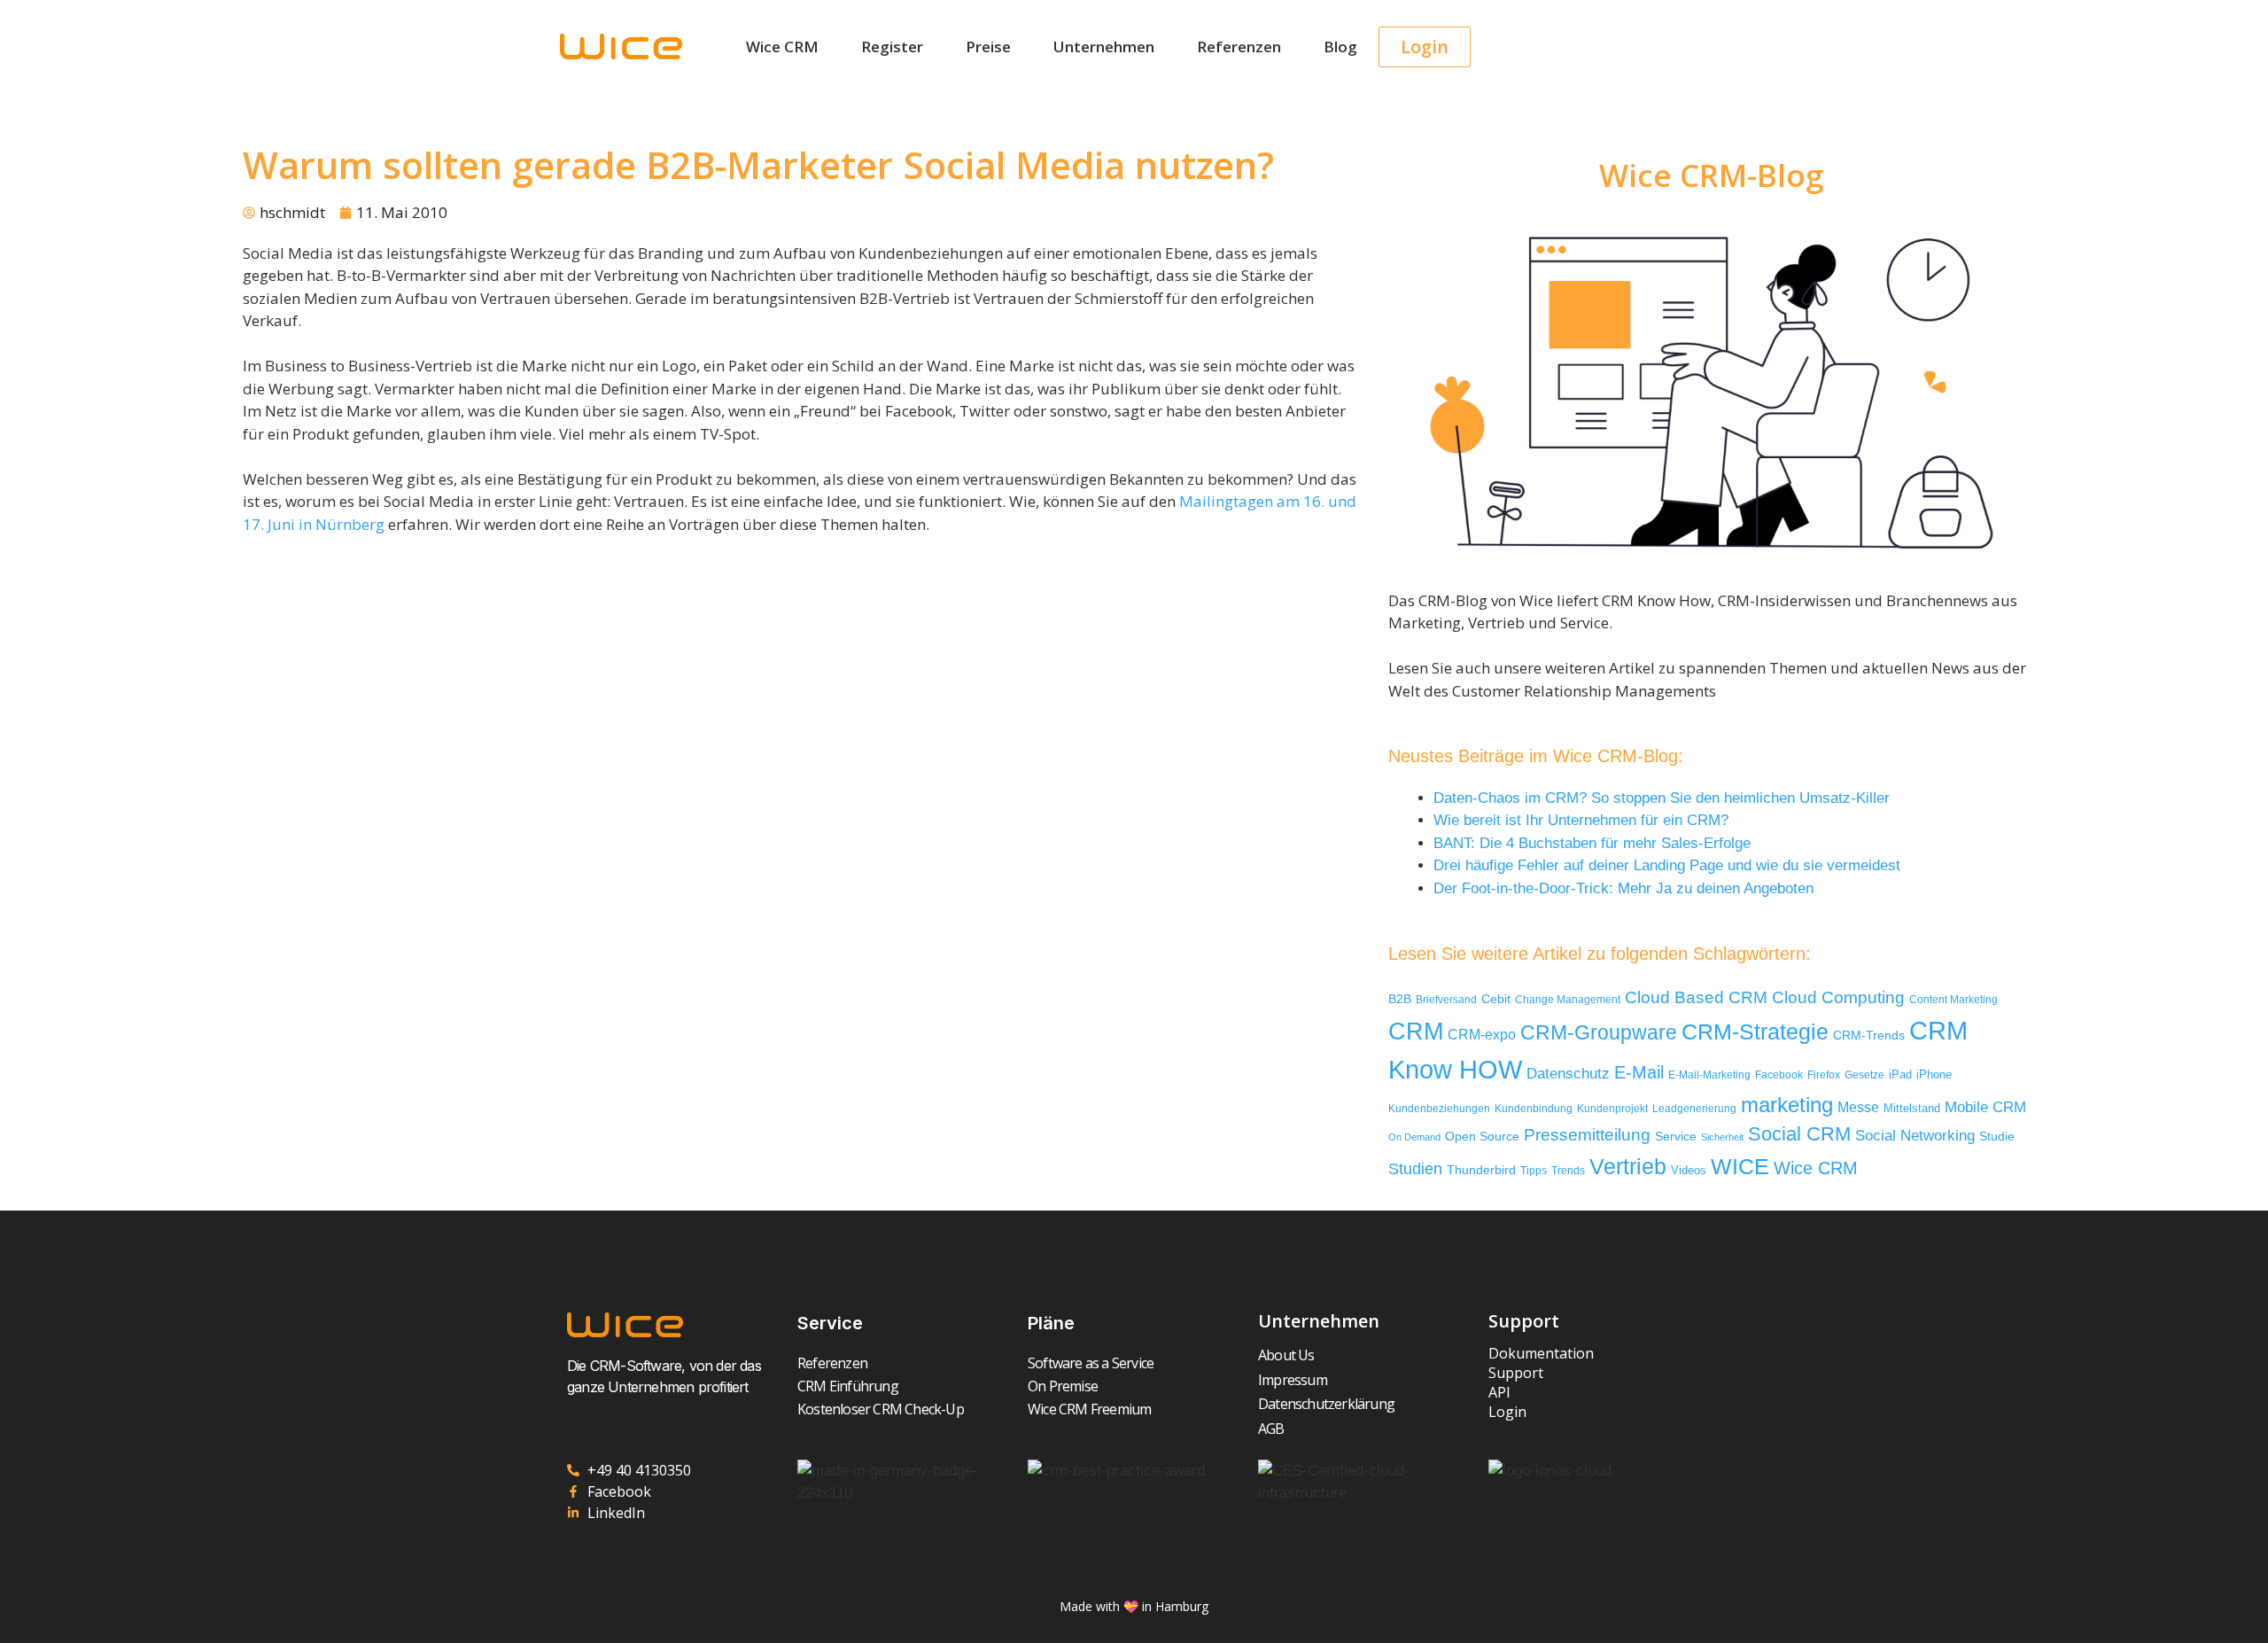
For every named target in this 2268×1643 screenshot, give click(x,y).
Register (892, 47)
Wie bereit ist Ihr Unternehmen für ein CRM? (1581, 820)
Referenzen (1239, 47)
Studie (1997, 1137)
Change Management (1568, 1000)
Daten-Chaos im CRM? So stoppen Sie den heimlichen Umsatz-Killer (1662, 798)
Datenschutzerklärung (1326, 1404)
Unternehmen (1104, 47)
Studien (1415, 1169)
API (1499, 1392)
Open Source (1482, 1137)
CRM (1416, 1032)
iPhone (1934, 1075)
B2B (1400, 999)
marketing (1787, 1105)
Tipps (1534, 1171)
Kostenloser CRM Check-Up (881, 1409)
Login (1507, 1412)
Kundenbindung (1534, 1108)
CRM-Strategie (1755, 1032)
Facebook (1779, 1075)
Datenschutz (1568, 1073)
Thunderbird (1481, 1170)
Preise (988, 47)
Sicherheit (1722, 1137)
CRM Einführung (848, 1386)
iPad (1900, 1075)
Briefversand (1446, 999)
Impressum (1293, 1380)
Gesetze (1864, 1075)
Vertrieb (1628, 1167)
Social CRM (1799, 1134)
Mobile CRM (1985, 1107)
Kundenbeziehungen (1439, 1108)
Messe (1858, 1107)
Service (1676, 1137)
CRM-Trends (1869, 1036)
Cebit (1496, 999)
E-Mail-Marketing (1709, 1075)
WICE (1740, 1166)
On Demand (1414, 1137)
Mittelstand (1912, 1108)
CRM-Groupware (1599, 1033)
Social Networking (1915, 1136)
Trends (1568, 1171)
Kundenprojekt (1612, 1108)
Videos (1689, 1170)
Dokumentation (1541, 1353)
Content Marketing (1953, 999)
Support (1516, 1373)
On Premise (1063, 1386)
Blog (1340, 47)
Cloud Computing (1838, 997)
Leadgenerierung (1694, 1109)
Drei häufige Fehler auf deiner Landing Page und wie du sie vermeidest (1667, 865)
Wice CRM (782, 47)
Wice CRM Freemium (1089, 1409)
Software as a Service (1091, 1363)
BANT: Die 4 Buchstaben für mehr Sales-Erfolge (1592, 843)
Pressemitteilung (1587, 1135)
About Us (1286, 1355)
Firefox (1824, 1075)
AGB (1271, 1429)
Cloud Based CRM (1696, 997)
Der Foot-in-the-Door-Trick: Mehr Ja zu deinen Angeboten (1623, 888)
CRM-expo (1482, 1034)
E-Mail (1639, 1072)
